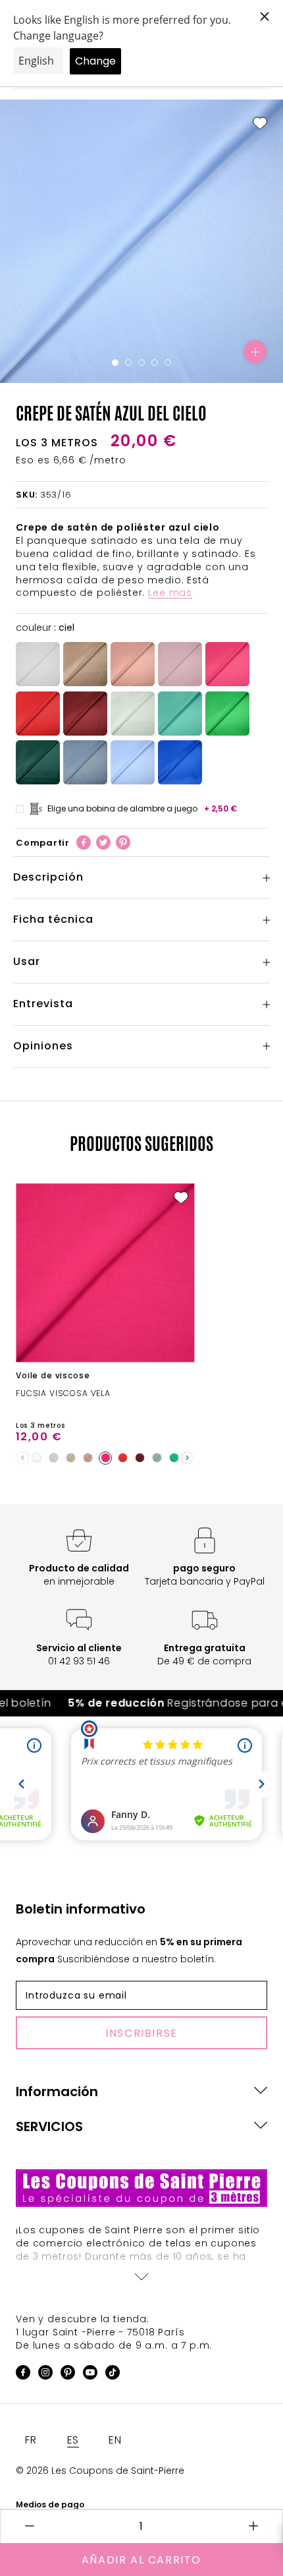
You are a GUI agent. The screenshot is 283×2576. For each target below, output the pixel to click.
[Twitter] (103, 842)
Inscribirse (141, 2033)
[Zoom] (255, 352)
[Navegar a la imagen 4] (155, 363)
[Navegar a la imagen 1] (115, 363)
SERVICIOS (49, 2126)
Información (57, 2092)
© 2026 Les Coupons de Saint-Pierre (100, 2471)
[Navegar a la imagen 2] (128, 363)
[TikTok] (113, 2375)
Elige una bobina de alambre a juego (142, 808)
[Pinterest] (123, 842)
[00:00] (141, 241)
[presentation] (187, 1458)
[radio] (38, 664)
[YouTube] (90, 2375)
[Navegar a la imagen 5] (168, 363)
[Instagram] (45, 2375)
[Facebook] (84, 842)
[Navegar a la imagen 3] (141, 363)
